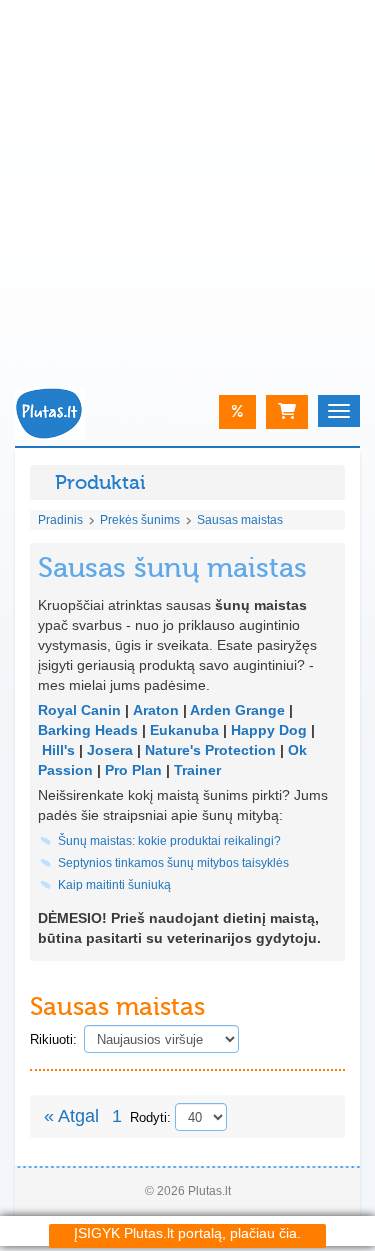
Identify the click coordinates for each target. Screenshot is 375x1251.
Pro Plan (133, 770)
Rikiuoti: (53, 1039)
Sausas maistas (240, 520)
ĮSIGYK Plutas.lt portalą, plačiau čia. (187, 1233)
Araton (156, 710)
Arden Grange (237, 710)
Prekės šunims (140, 520)
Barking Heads (88, 730)
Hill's (58, 750)
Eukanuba (184, 730)
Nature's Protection (210, 750)
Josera (110, 750)
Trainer (197, 770)
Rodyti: (150, 1117)
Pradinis (60, 520)
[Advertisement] (187, 187)
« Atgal (71, 1116)
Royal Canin (79, 710)
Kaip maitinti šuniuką (114, 885)
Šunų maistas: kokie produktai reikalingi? (169, 841)
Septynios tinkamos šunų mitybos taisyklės (173, 863)
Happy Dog (269, 730)
